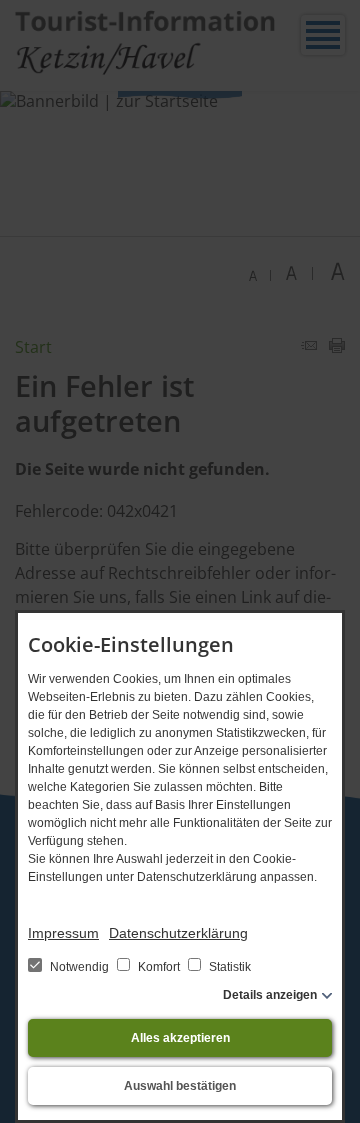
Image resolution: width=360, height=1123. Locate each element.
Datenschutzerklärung (178, 933)
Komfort (159, 967)
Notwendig (79, 967)
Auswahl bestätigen (180, 1086)
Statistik (228, 967)
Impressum (63, 933)
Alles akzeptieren (180, 1038)
